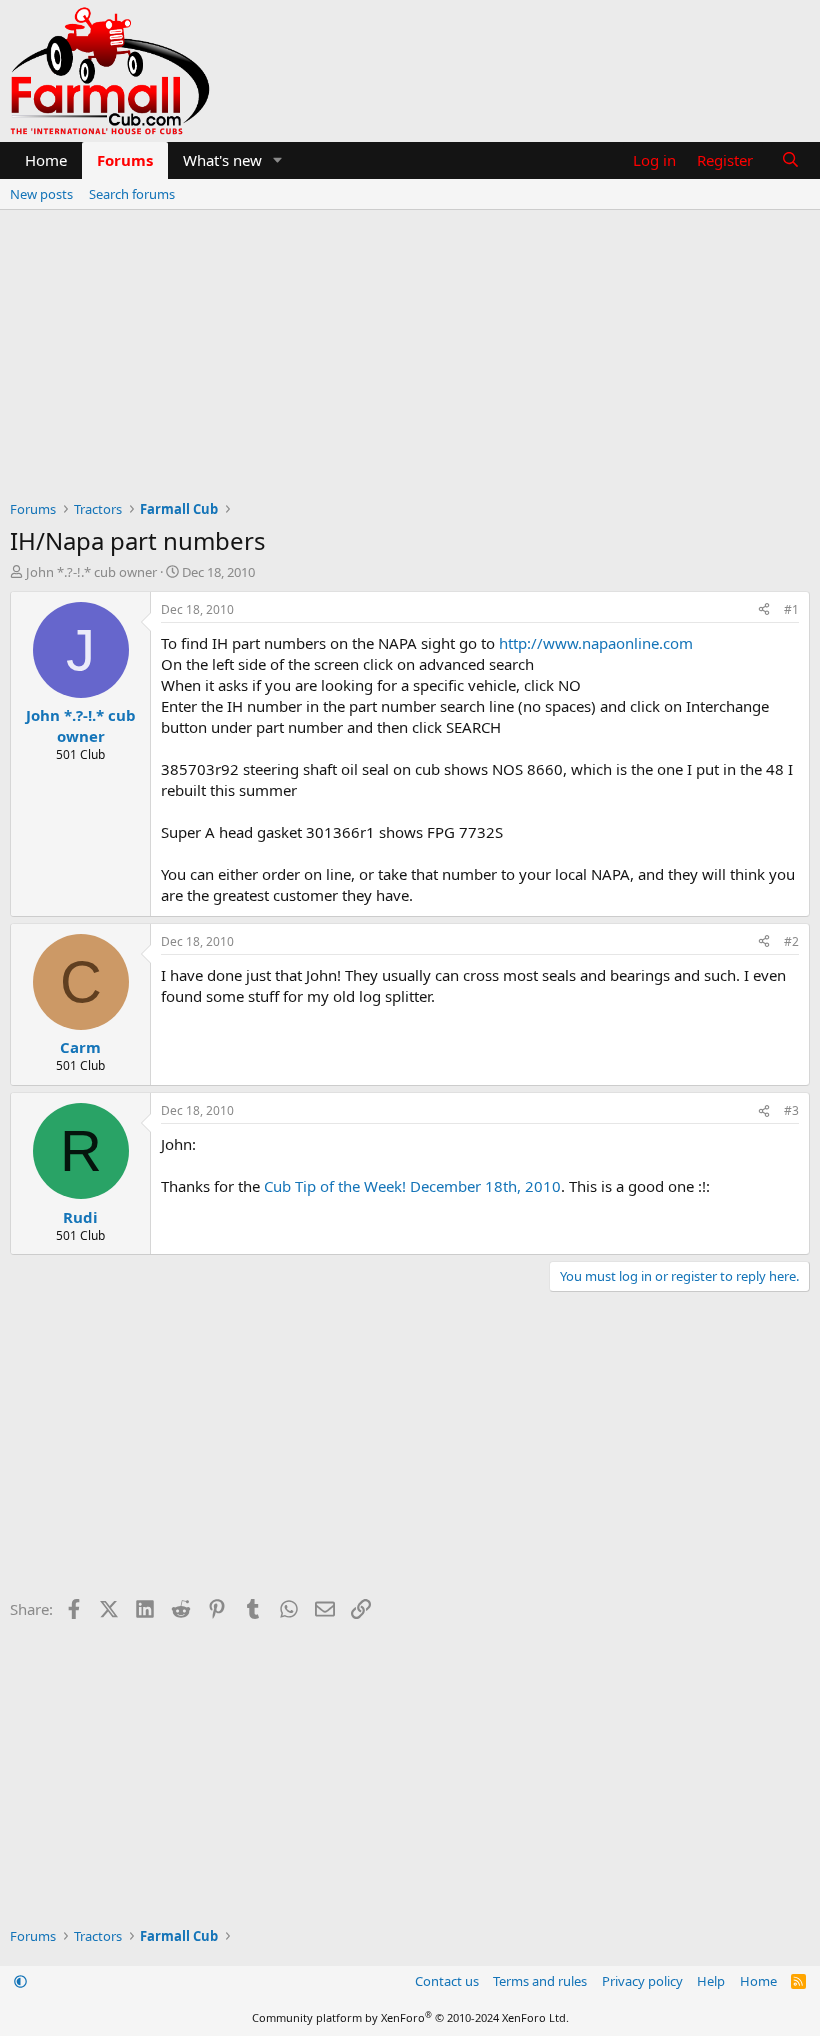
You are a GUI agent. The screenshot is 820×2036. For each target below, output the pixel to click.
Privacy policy (642, 1981)
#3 (791, 1110)
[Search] (790, 160)
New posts (41, 194)
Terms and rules (540, 1981)
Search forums (132, 194)
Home (46, 160)
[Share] (764, 610)
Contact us (447, 1981)
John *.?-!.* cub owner (91, 572)
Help (711, 1981)
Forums (125, 160)
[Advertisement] (410, 360)
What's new (222, 160)
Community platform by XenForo (410, 2017)
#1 (791, 609)
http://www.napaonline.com (596, 643)
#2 (791, 941)
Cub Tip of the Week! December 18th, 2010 (412, 1186)
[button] (278, 160)
